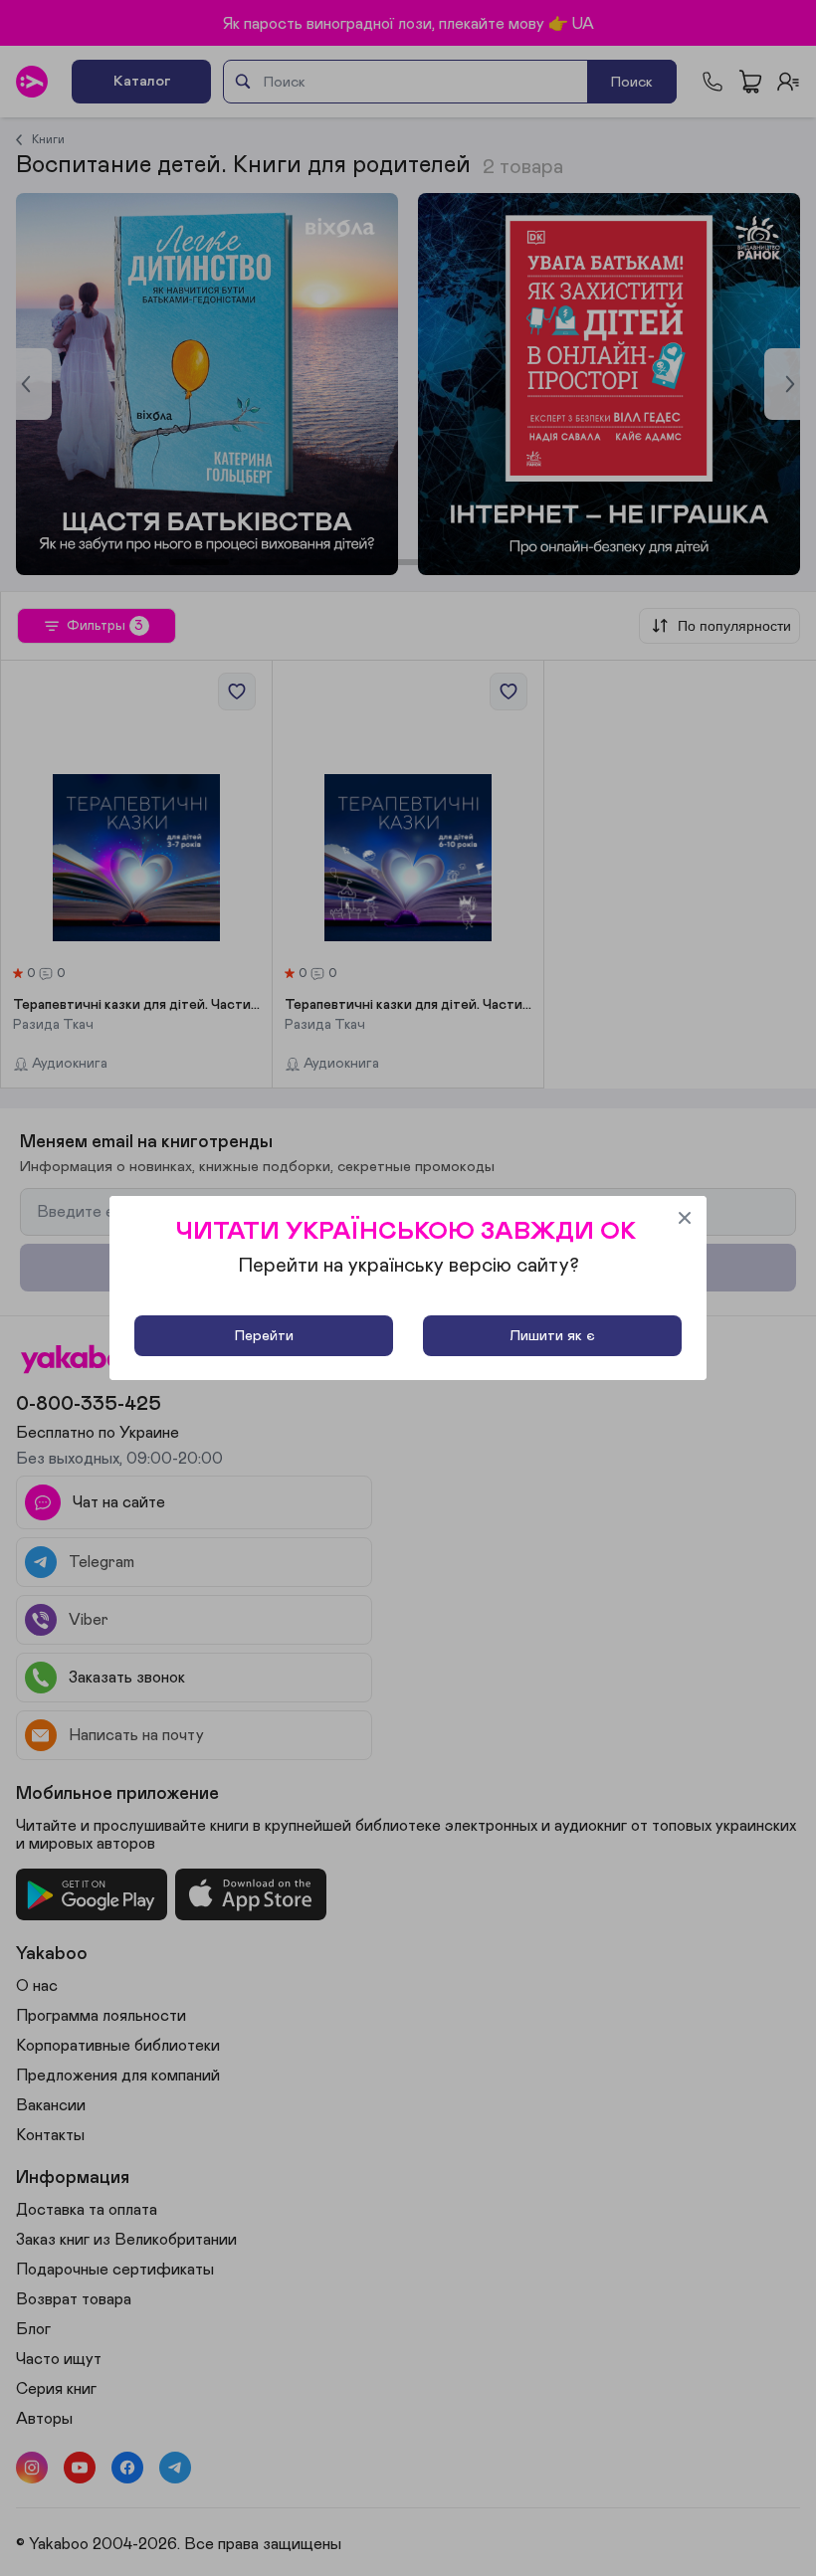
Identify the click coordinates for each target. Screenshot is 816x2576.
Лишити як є (552, 1336)
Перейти (264, 1336)
